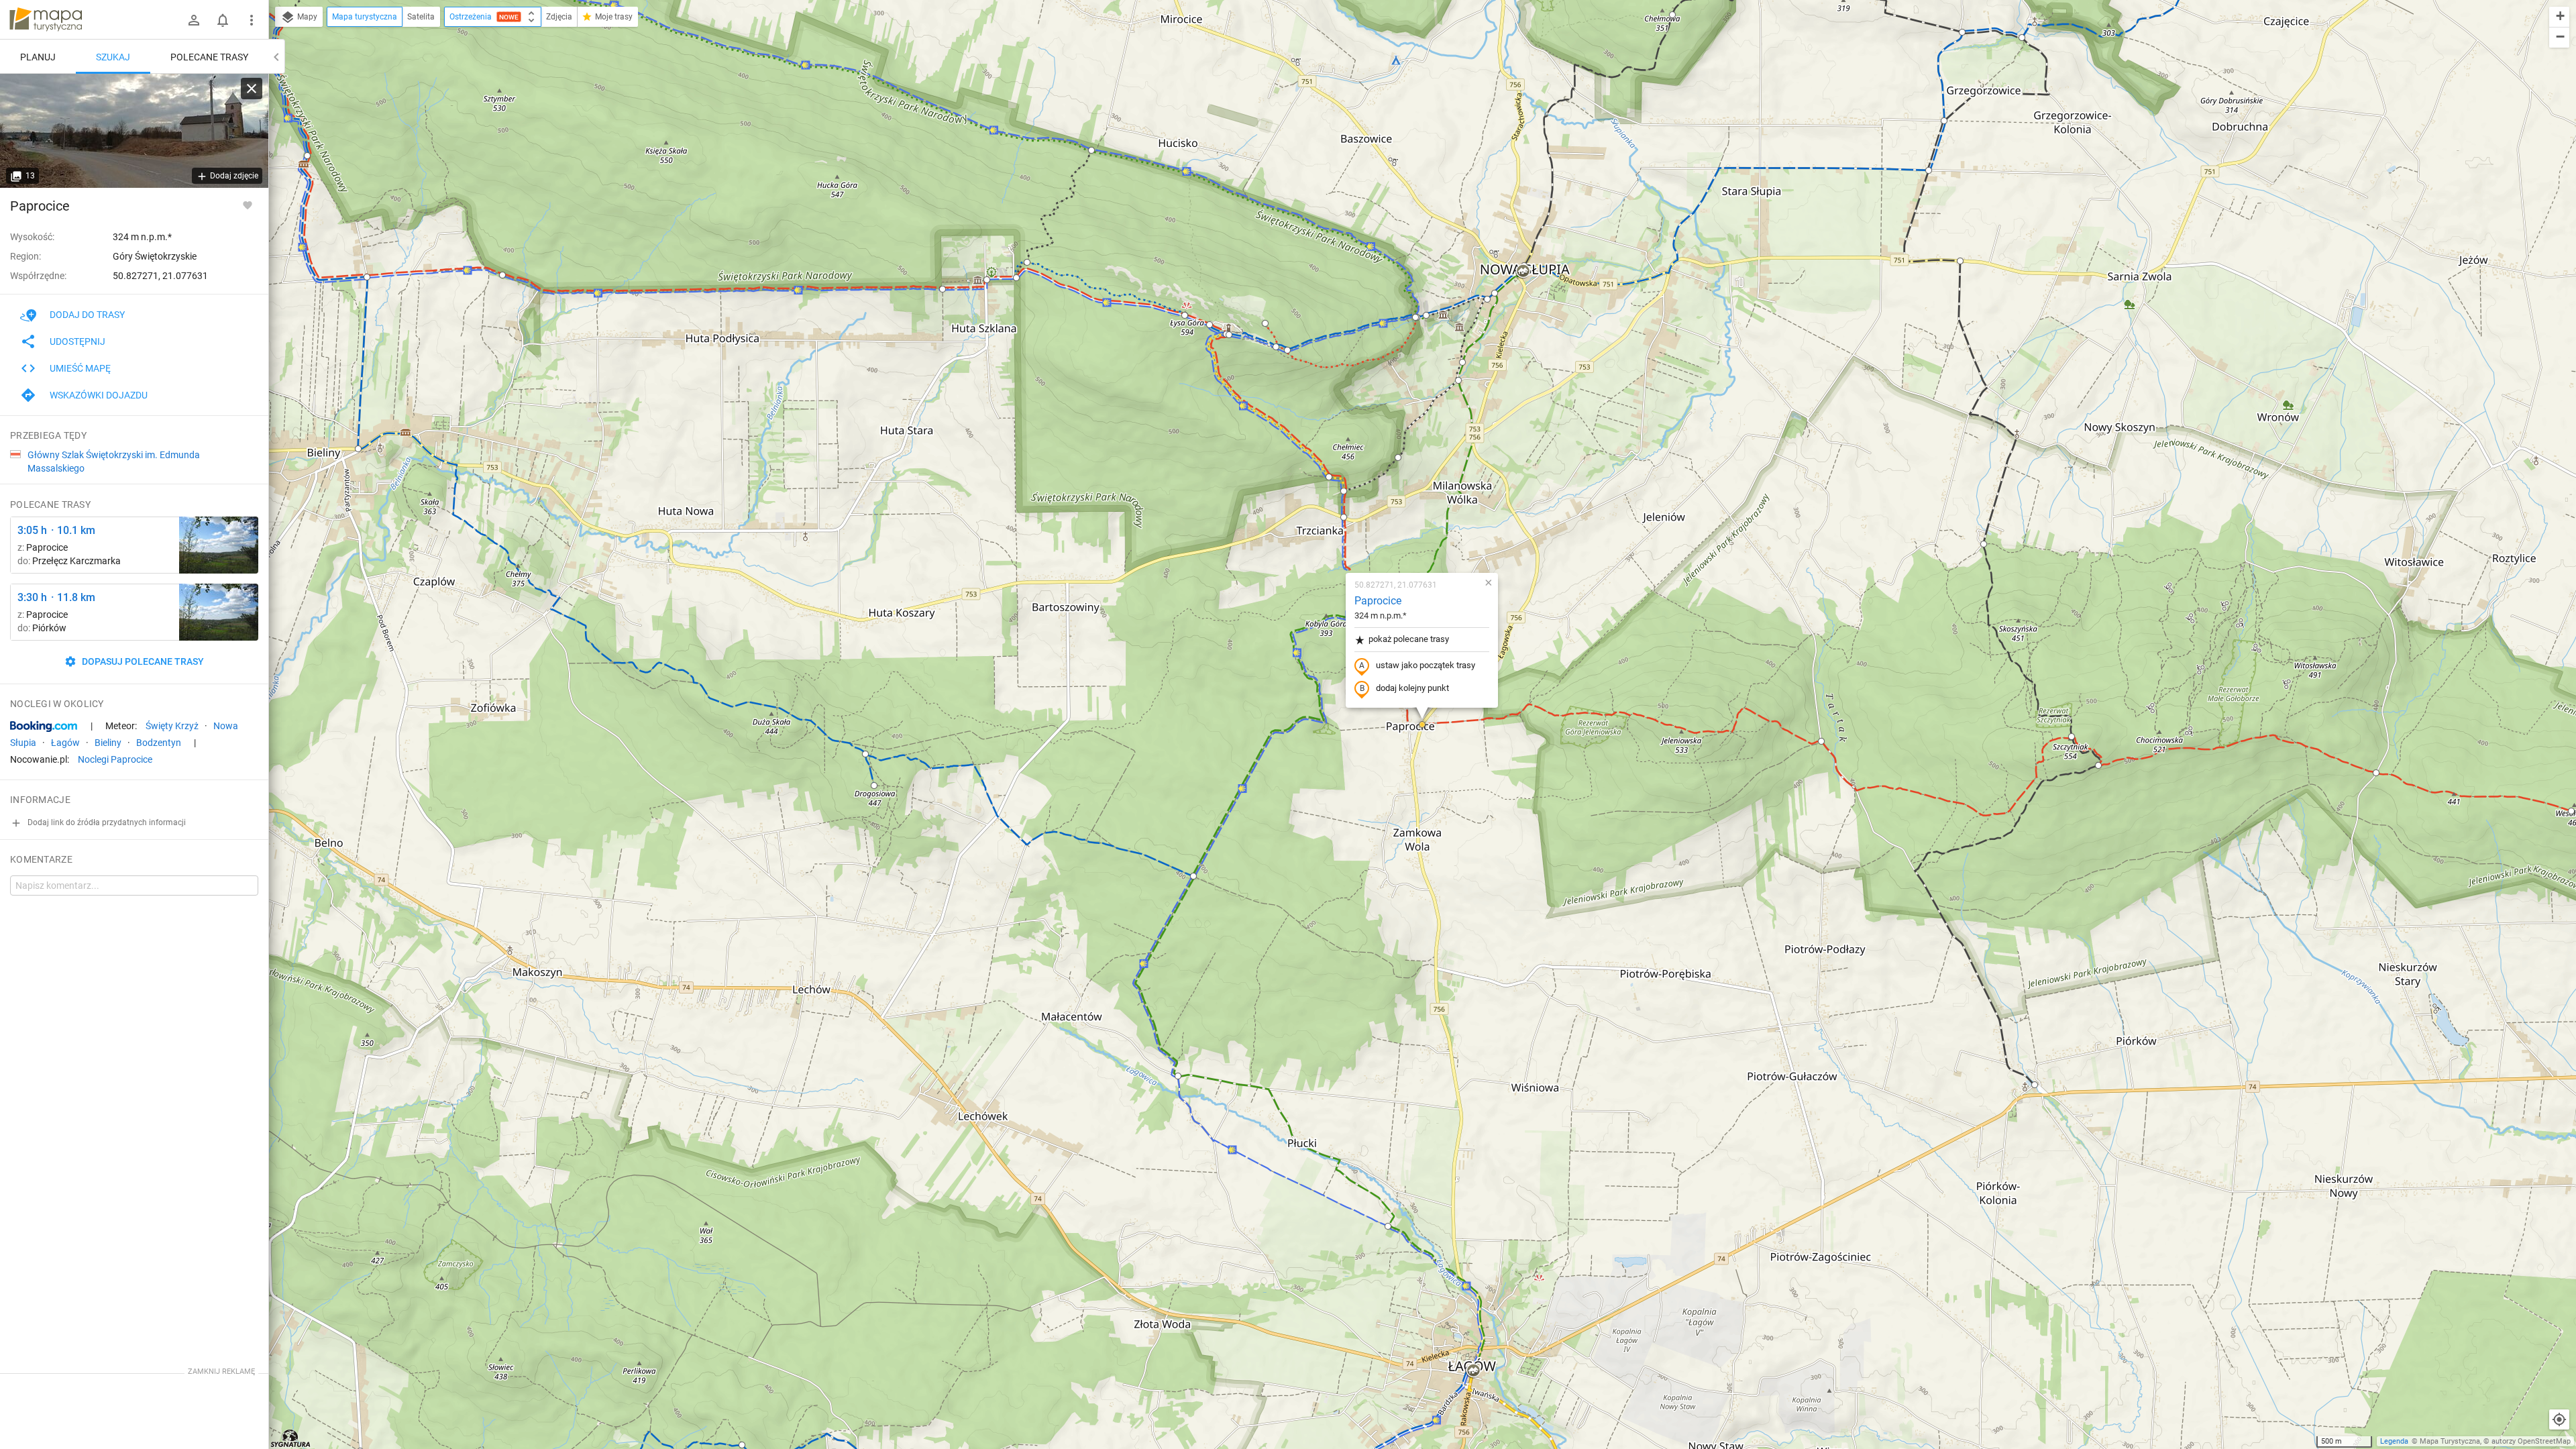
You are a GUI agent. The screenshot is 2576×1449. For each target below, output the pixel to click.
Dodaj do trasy (87, 315)
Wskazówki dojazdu (99, 395)
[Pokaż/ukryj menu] (252, 20)
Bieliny (108, 743)
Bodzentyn (159, 743)
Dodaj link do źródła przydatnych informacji (106, 822)
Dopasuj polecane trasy (142, 661)
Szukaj (113, 57)
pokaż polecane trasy (1409, 639)
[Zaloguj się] (194, 20)
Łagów (65, 743)
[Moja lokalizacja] (2559, 1419)
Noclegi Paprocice (115, 759)
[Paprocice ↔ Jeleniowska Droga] (219, 545)
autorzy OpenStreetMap (2531, 1441)
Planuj (38, 57)
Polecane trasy (209, 57)
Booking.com (44, 727)
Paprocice (1378, 601)
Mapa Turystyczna (2450, 1441)
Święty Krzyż (172, 726)
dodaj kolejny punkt (1412, 688)
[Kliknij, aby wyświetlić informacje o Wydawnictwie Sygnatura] (291, 1438)
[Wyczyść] (252, 89)
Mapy (306, 17)
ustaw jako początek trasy (1426, 665)
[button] (1672, 15)
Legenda (2394, 1441)
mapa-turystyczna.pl (46, 19)
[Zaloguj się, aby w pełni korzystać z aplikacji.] (248, 205)
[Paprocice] (134, 131)
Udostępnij (77, 341)
